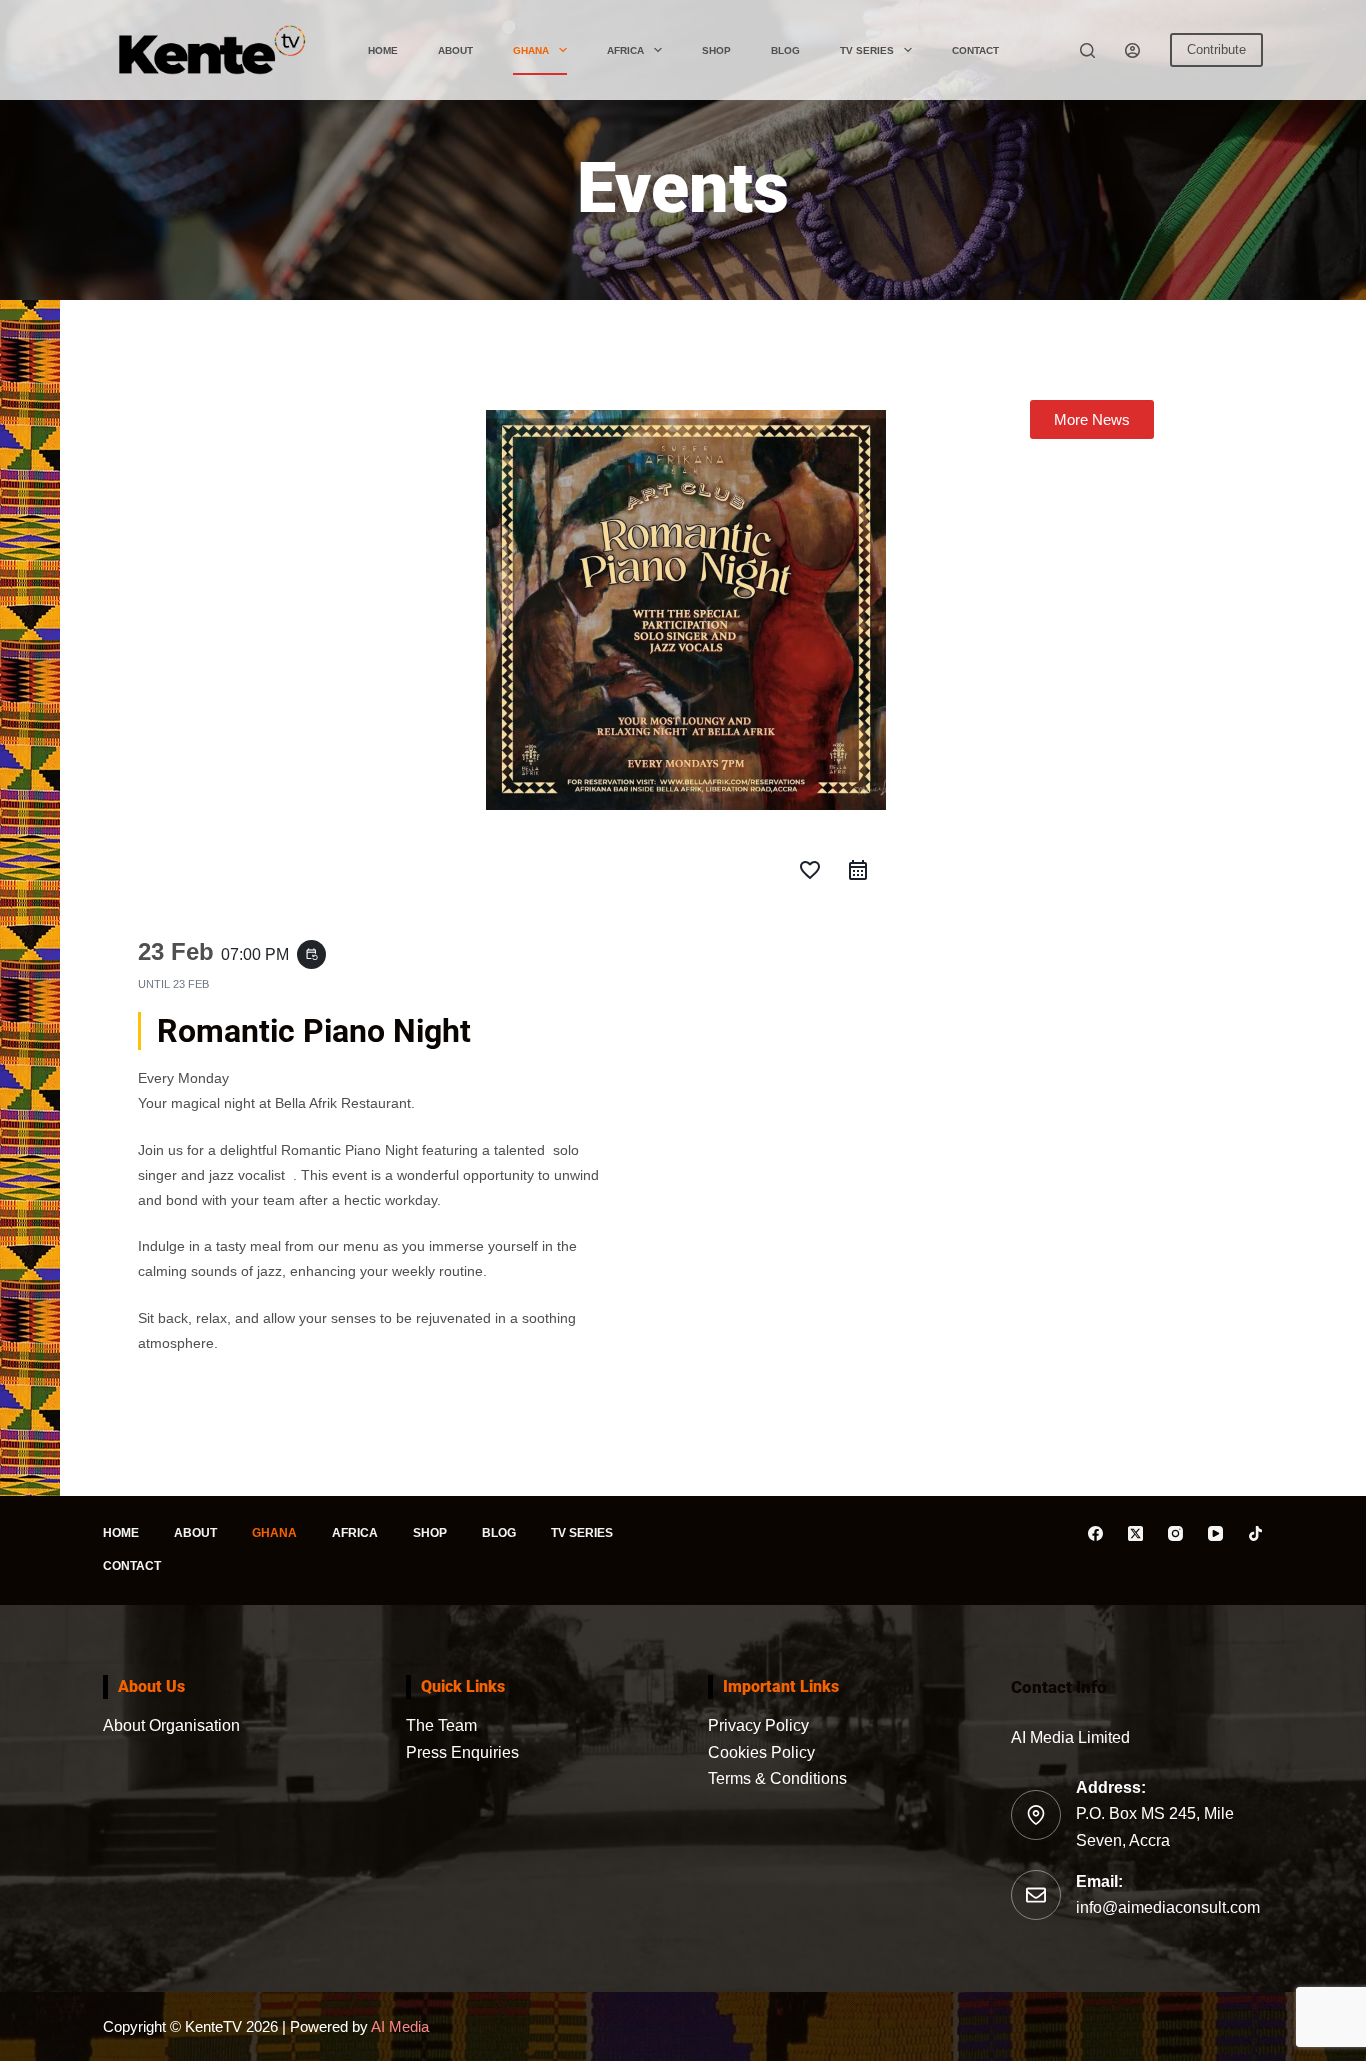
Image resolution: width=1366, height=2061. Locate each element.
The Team (441, 1725)
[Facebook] (1095, 1533)
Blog (785, 50)
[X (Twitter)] (1135, 1533)
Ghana (531, 50)
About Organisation (171, 1725)
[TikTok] (1255, 1533)
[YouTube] (1215, 1533)
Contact (975, 50)
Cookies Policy (761, 1752)
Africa (625, 50)
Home (383, 50)
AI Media (398, 2026)
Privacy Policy (758, 1725)
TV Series (867, 50)
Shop (716, 50)
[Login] (1132, 50)
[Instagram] (1175, 1533)
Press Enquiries (462, 1752)
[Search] (1087, 50)
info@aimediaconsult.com (1168, 1907)
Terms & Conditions (777, 1778)
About (455, 50)
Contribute (1216, 49)
